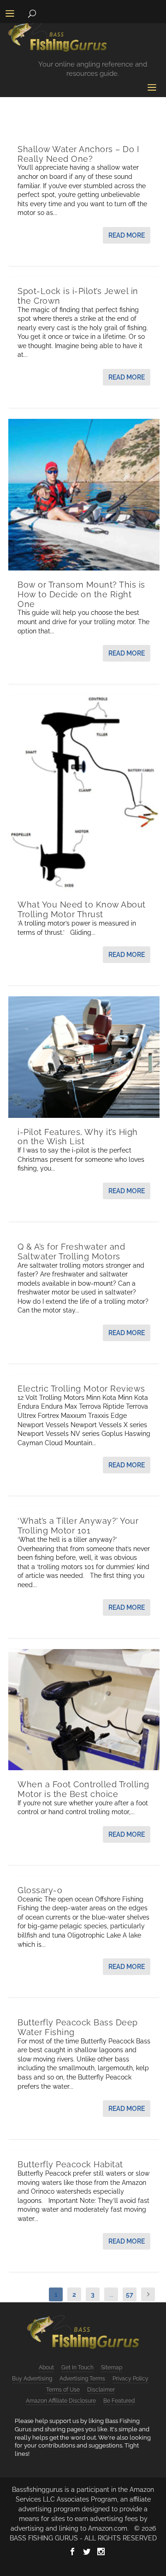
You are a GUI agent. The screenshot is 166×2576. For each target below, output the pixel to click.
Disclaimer (101, 2390)
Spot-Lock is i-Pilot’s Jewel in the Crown (78, 296)
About (46, 2367)
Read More (127, 235)
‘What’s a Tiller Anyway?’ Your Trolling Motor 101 (78, 1526)
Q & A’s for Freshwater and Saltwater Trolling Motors (71, 1251)
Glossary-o (40, 1890)
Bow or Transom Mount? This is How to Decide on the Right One (81, 594)
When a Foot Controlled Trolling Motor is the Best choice (83, 1789)
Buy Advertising (32, 2379)
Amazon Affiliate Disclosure (61, 2401)
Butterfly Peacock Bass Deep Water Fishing (78, 2027)
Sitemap (112, 2367)
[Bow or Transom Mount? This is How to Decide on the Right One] (84, 495)
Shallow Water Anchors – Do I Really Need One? (78, 154)
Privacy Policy (130, 2379)
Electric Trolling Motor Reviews (81, 1389)
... (111, 2294)
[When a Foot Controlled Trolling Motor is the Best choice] (84, 1710)
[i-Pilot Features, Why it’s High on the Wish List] (84, 1057)
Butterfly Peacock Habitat (70, 2164)
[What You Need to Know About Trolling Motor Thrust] (84, 793)
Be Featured (119, 2401)
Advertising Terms (82, 2379)
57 (130, 2294)
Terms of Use (63, 2390)
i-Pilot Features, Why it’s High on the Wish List (78, 1137)
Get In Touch (77, 2367)
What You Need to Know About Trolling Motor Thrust (82, 909)
